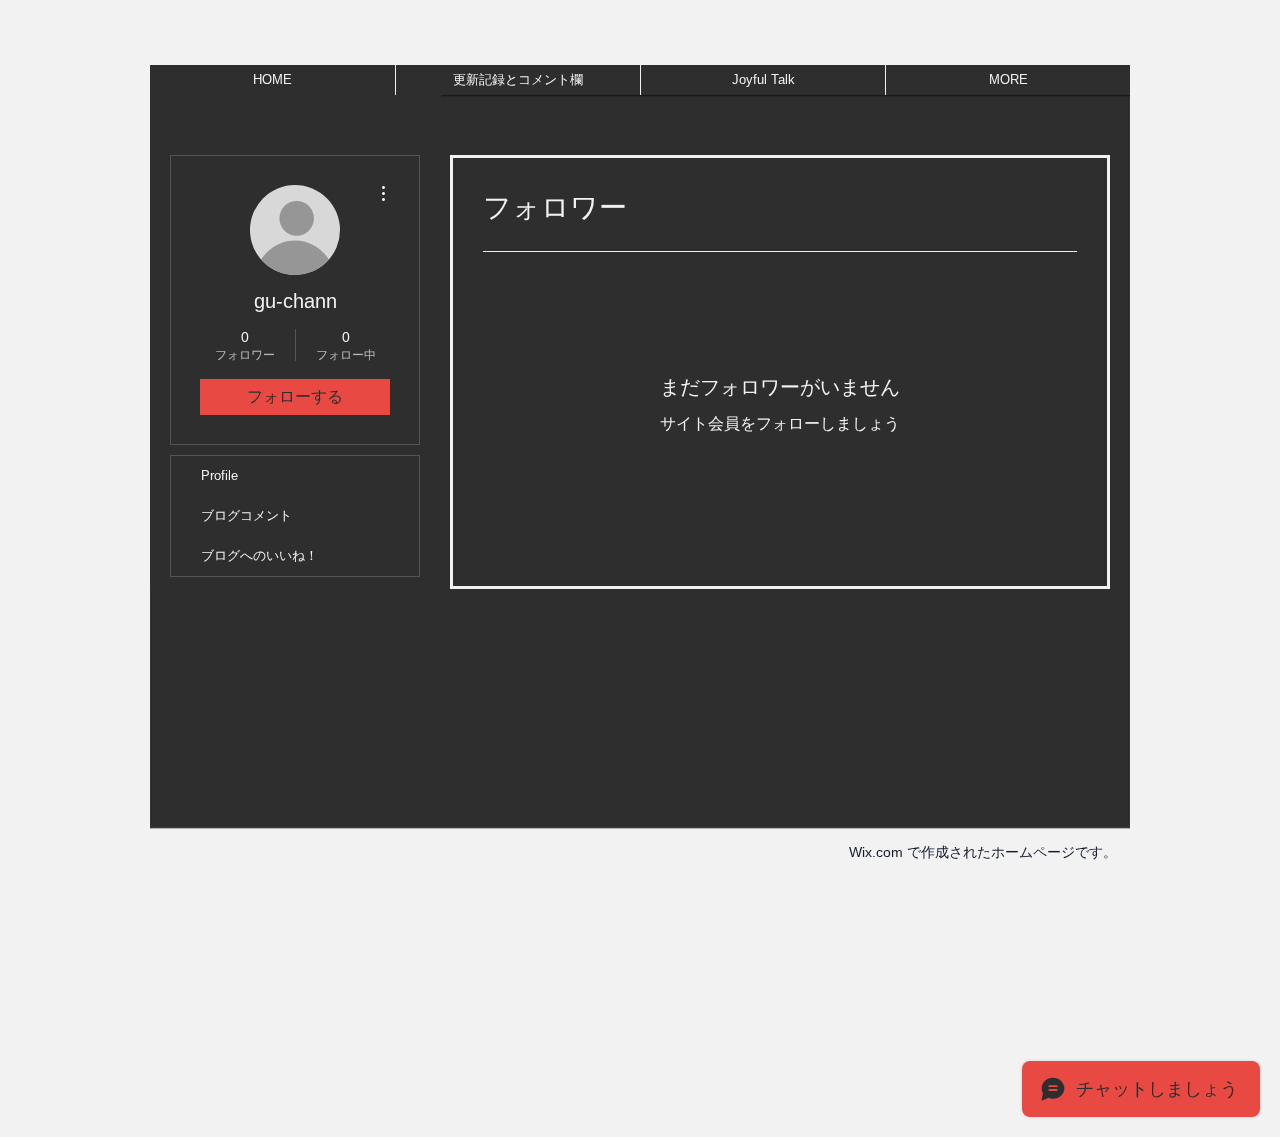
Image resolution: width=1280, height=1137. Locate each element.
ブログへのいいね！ (259, 555)
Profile (219, 475)
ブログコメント (246, 515)
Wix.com (876, 852)
